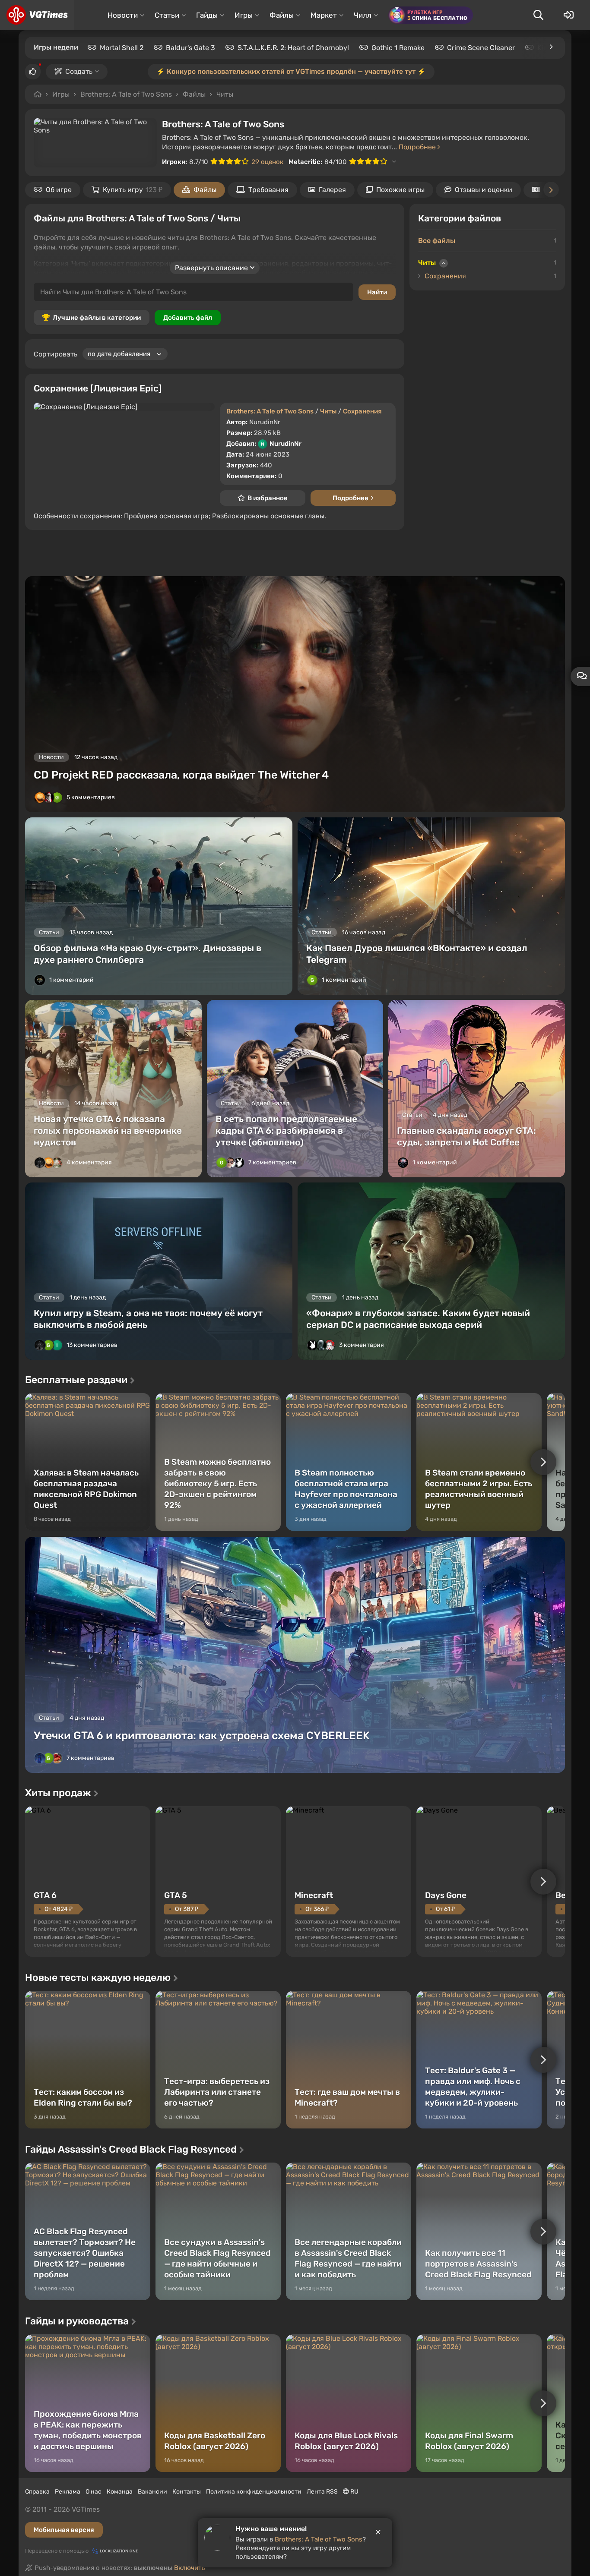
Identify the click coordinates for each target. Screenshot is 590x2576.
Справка (37, 2492)
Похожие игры (400, 190)
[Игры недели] (551, 47)
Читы (225, 94)
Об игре (59, 190)
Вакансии (152, 2492)
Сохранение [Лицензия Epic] (98, 388)
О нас (94, 2492)
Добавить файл (188, 318)
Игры (61, 94)
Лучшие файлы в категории (97, 318)
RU (354, 2492)
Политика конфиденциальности (254, 2492)
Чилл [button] (363, 15)
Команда (120, 2492)
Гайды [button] (207, 15)
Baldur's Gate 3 (190, 48)
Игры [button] (244, 15)
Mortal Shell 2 (122, 48)
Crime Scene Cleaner (481, 48)
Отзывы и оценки (484, 190)
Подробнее (418, 147)
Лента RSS (322, 2492)
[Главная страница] (37, 15)
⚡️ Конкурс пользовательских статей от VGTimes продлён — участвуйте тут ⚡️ (291, 71)
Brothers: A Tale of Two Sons (126, 94)
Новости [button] (123, 15)
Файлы (194, 94)
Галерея (332, 190)
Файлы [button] (282, 15)
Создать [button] (79, 71)
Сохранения (362, 411)
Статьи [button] (167, 15)
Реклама (68, 2492)
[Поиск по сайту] (538, 15)
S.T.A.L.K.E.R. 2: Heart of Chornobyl (293, 48)
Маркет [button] (324, 15)
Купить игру (133, 190)
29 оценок (267, 162)
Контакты (187, 2492)
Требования (268, 190)
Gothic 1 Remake (398, 48)
